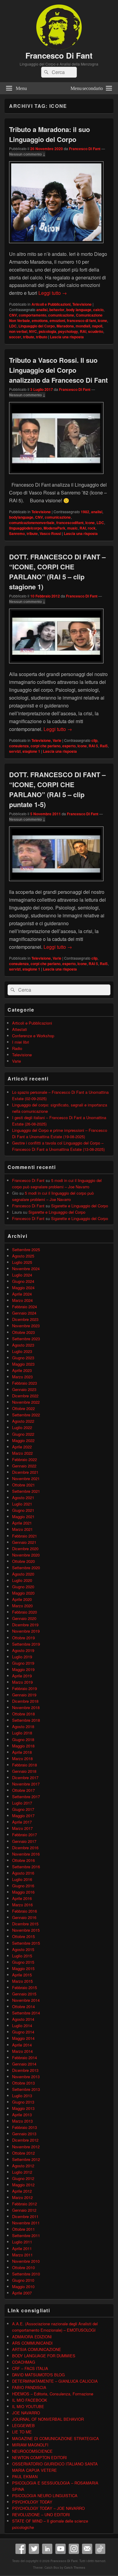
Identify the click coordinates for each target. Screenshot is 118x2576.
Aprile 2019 (22, 1676)
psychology (68, 331)
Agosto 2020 (23, 1574)
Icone (102, 320)
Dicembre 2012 (25, 2140)
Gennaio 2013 (24, 2134)
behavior (57, 310)
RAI (83, 331)
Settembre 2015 (26, 1943)
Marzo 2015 (22, 1981)
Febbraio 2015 (25, 1987)
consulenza (19, 746)
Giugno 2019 (23, 1663)
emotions (40, 320)
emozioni (57, 320)
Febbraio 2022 (25, 1459)
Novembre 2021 (26, 1478)
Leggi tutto (53, 293)
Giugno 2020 (23, 1587)
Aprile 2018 (22, 1752)
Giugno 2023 (23, 1358)
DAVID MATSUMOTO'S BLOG (38, 2375)
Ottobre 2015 (23, 1936)
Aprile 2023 (22, 1370)
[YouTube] (61, 2549)
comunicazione (61, 315)
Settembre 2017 (26, 1797)
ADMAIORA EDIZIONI (32, 2337)
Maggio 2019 (23, 1669)
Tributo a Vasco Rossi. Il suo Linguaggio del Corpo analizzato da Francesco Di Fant (58, 370)
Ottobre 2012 (23, 2153)
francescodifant (70, 523)
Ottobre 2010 (23, 2267)
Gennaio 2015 (24, 1994)
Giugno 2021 (23, 1510)
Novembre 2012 (26, 2147)
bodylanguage (21, 517)
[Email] (87, 2549)
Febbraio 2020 (25, 1612)
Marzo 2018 (22, 1758)
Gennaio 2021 (24, 1542)
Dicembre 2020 (25, 1549)
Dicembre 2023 (25, 1319)
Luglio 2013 (22, 2096)
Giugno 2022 (23, 1434)
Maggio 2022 (23, 1440)
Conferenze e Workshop (33, 1036)
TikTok (100, 2549)
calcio (98, 310)
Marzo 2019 (22, 1682)
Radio (17, 1048)
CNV (13, 315)
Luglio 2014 (22, 2025)
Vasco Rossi (50, 533)
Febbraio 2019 (25, 1688)
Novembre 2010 (26, 2261)
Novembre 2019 (26, 1631)
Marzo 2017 (22, 1828)
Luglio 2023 (22, 1351)
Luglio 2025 (22, 1262)
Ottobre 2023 (23, 1332)
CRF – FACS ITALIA (30, 2368)
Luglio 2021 (22, 1504)
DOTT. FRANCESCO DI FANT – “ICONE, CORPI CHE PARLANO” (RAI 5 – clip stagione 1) (57, 572)
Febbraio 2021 (25, 1536)
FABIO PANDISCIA (29, 2387)
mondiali (83, 326)
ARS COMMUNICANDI (32, 2343)
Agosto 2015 (23, 1949)
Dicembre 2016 (25, 1848)
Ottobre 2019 (23, 1638)
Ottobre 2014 (23, 2006)
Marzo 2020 (22, 1606)
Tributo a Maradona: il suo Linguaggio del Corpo (49, 134)
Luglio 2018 (22, 1733)
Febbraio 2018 (25, 1765)
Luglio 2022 (22, 1427)
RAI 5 (93, 746)
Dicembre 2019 (25, 1625)
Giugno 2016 (23, 1886)
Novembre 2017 (26, 1784)
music (72, 528)
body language (79, 310)
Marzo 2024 (22, 1300)
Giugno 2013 (23, 2102)
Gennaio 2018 (24, 1771)
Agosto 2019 (23, 1650)
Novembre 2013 (26, 2077)
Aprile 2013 (22, 2115)
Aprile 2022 (22, 1447)
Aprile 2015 (22, 1975)
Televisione (82, 304)
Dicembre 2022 (25, 1396)
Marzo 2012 (22, 2197)
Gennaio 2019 (24, 1695)
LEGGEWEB (23, 2425)
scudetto (96, 331)
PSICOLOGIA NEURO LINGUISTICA (45, 2495)
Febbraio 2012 (25, 2204)
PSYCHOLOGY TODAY (32, 2502)
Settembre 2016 (26, 1867)
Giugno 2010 (23, 2280)
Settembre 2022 (26, 1415)
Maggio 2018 (23, 1746)
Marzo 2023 (22, 1377)
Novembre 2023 (26, 1326)
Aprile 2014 (22, 2045)
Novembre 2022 (26, 1402)
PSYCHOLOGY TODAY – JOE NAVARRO (48, 2508)
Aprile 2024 (22, 1294)
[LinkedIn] (47, 2549)
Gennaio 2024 (24, 1313)
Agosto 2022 (23, 1421)
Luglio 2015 (22, 1956)
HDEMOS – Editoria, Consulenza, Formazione (53, 2394)
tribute (29, 337)
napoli (97, 326)
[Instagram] (74, 2549)
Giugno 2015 (23, 1962)
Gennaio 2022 (24, 1466)
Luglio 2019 (22, 1657)
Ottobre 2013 (23, 2083)
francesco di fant (81, 320)
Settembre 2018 (26, 1720)
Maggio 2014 (23, 2038)
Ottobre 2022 (23, 1408)
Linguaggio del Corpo (37, 326)
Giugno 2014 (23, 2032)
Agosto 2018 (23, 1726)
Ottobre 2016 (23, 1860)
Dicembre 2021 (25, 1472)
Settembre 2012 (26, 2159)
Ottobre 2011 (23, 2229)
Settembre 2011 (26, 2235)
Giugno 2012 (23, 2178)
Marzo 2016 (22, 1905)
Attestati (20, 1029)
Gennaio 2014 (24, 2064)
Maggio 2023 (23, 1364)
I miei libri (21, 1042)
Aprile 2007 (22, 2293)
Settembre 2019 (26, 1644)
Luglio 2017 (22, 1803)
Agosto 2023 (23, 1345)
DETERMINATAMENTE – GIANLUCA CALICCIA (55, 2381)
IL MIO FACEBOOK (30, 2400)
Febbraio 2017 (25, 1835)
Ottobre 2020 (23, 1561)
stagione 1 (31, 751)
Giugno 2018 (23, 1739)
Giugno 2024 (23, 1281)
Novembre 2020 (26, 1555)
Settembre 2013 (26, 2089)
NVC (33, 331)
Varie (57, 740)
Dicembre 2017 (25, 1777)
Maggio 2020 (23, 1593)
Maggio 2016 (23, 1892)
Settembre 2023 (26, 1339)
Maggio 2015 (23, 1968)
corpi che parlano (46, 746)
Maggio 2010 (23, 2286)
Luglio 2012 (22, 2172)
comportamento (33, 315)
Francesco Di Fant (59, 55)
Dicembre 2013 (25, 2070)
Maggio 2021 (23, 1517)
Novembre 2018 (26, 1707)
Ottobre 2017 (23, 1790)
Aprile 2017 (22, 1822)
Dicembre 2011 (25, 2216)
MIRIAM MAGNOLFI (30, 2445)
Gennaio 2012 (24, 2210)
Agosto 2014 (23, 2019)
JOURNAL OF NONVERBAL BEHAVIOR (48, 2419)
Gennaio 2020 (24, 1618)
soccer (15, 337)
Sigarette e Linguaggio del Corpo (80, 1206)
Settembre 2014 (26, 2013)
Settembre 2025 (26, 1249)
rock (92, 528)
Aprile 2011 (22, 2248)
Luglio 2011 (22, 2242)
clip (94, 740)
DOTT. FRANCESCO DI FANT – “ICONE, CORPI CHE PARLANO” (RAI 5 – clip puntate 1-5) (57, 789)
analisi (42, 310)
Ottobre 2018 (23, 1714)
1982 (85, 512)
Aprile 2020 (22, 1599)
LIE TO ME (22, 2432)
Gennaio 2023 (24, 1389)
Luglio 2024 (22, 1275)
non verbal (18, 331)
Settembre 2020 (26, 1568)
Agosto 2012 (23, 2166)
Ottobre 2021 (23, 1485)
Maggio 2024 (23, 1288)
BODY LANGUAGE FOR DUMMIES (44, 2356)
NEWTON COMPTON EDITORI (39, 2457)
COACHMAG (24, 2362)
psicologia (48, 331)
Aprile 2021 (22, 1523)
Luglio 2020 (22, 1580)
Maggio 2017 (23, 1816)
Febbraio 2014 (25, 2058)
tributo (42, 337)
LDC (13, 326)
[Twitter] (34, 2549)
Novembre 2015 (26, 1930)
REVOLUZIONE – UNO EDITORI (41, 2515)
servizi (15, 751)
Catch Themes (75, 2568)
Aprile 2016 (22, 1898)
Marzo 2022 (22, 1453)
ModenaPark (54, 528)
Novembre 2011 (26, 2223)
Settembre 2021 (26, 1491)
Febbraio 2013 (25, 2127)
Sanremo (17, 533)
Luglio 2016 (22, 1879)
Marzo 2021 (22, 1529)
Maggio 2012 (23, 2185)
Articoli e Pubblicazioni (51, 304)
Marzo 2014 (22, 2051)
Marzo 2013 (22, 2121)
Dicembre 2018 (25, 1701)
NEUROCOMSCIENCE (32, 2451)
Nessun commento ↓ (27, 154)
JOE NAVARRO (26, 2413)
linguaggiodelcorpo (25, 528)
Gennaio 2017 (24, 1841)
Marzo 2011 (22, 2255)
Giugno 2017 (23, 1809)
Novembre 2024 (26, 1269)
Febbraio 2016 (25, 1911)
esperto (69, 746)
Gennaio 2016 (24, 1917)
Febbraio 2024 (25, 1307)
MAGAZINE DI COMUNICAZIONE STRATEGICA (56, 2438)
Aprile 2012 (22, 2191)
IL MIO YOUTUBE (28, 2406)
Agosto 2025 (23, 1256)
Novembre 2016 (26, 1854)
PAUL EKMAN (25, 2476)
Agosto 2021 (23, 1497)
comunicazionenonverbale (32, 523)
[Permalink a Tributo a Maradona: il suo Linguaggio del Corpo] (56, 246)
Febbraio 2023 (25, 1383)
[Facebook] (21, 2549)
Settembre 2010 (26, 2274)
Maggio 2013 (23, 2108)
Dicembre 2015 (25, 1924)
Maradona (65, 326)
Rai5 (104, 746)
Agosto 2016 (23, 1873)
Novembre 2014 (26, 2000)
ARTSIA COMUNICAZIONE (37, 2349)
